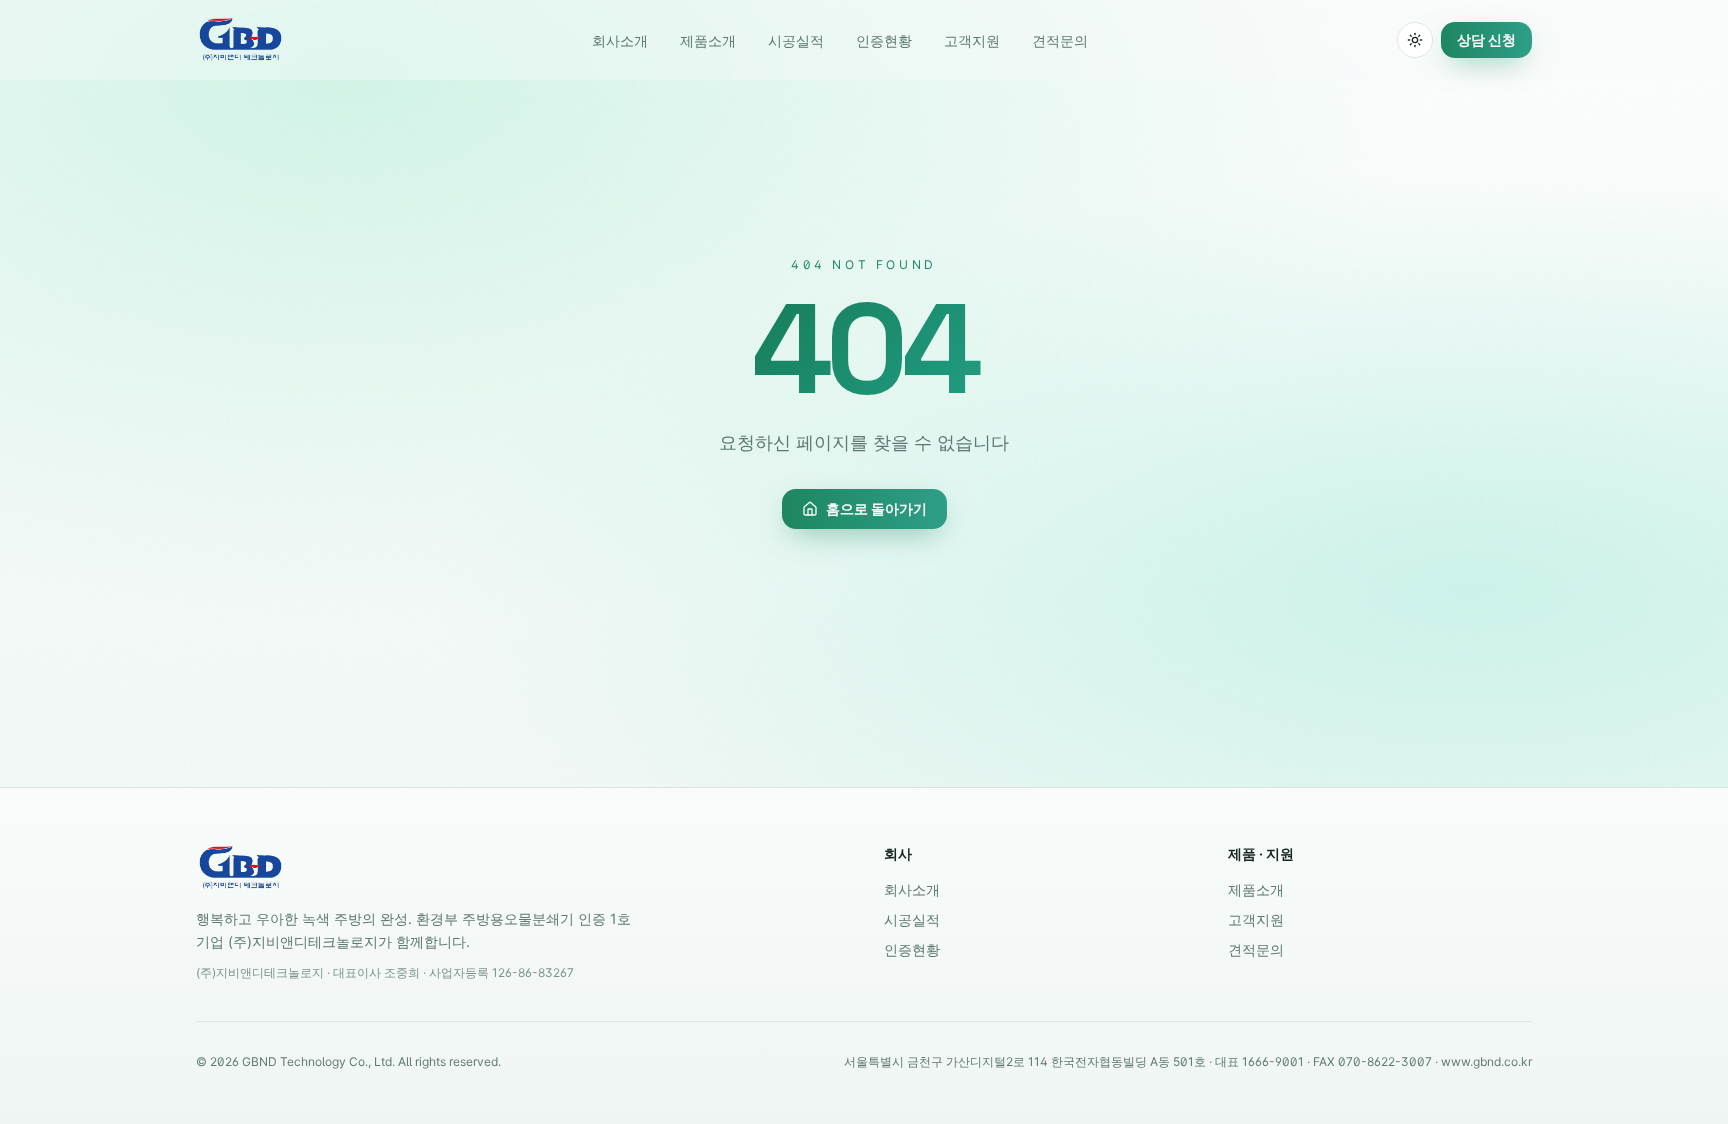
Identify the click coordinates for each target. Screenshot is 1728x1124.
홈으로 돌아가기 (876, 508)
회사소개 (620, 40)
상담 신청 (1486, 39)
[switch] (1415, 40)
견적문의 (1060, 40)
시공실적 (796, 40)
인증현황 (884, 40)
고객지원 (972, 40)
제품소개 (708, 40)
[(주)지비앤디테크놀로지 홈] (240, 40)
